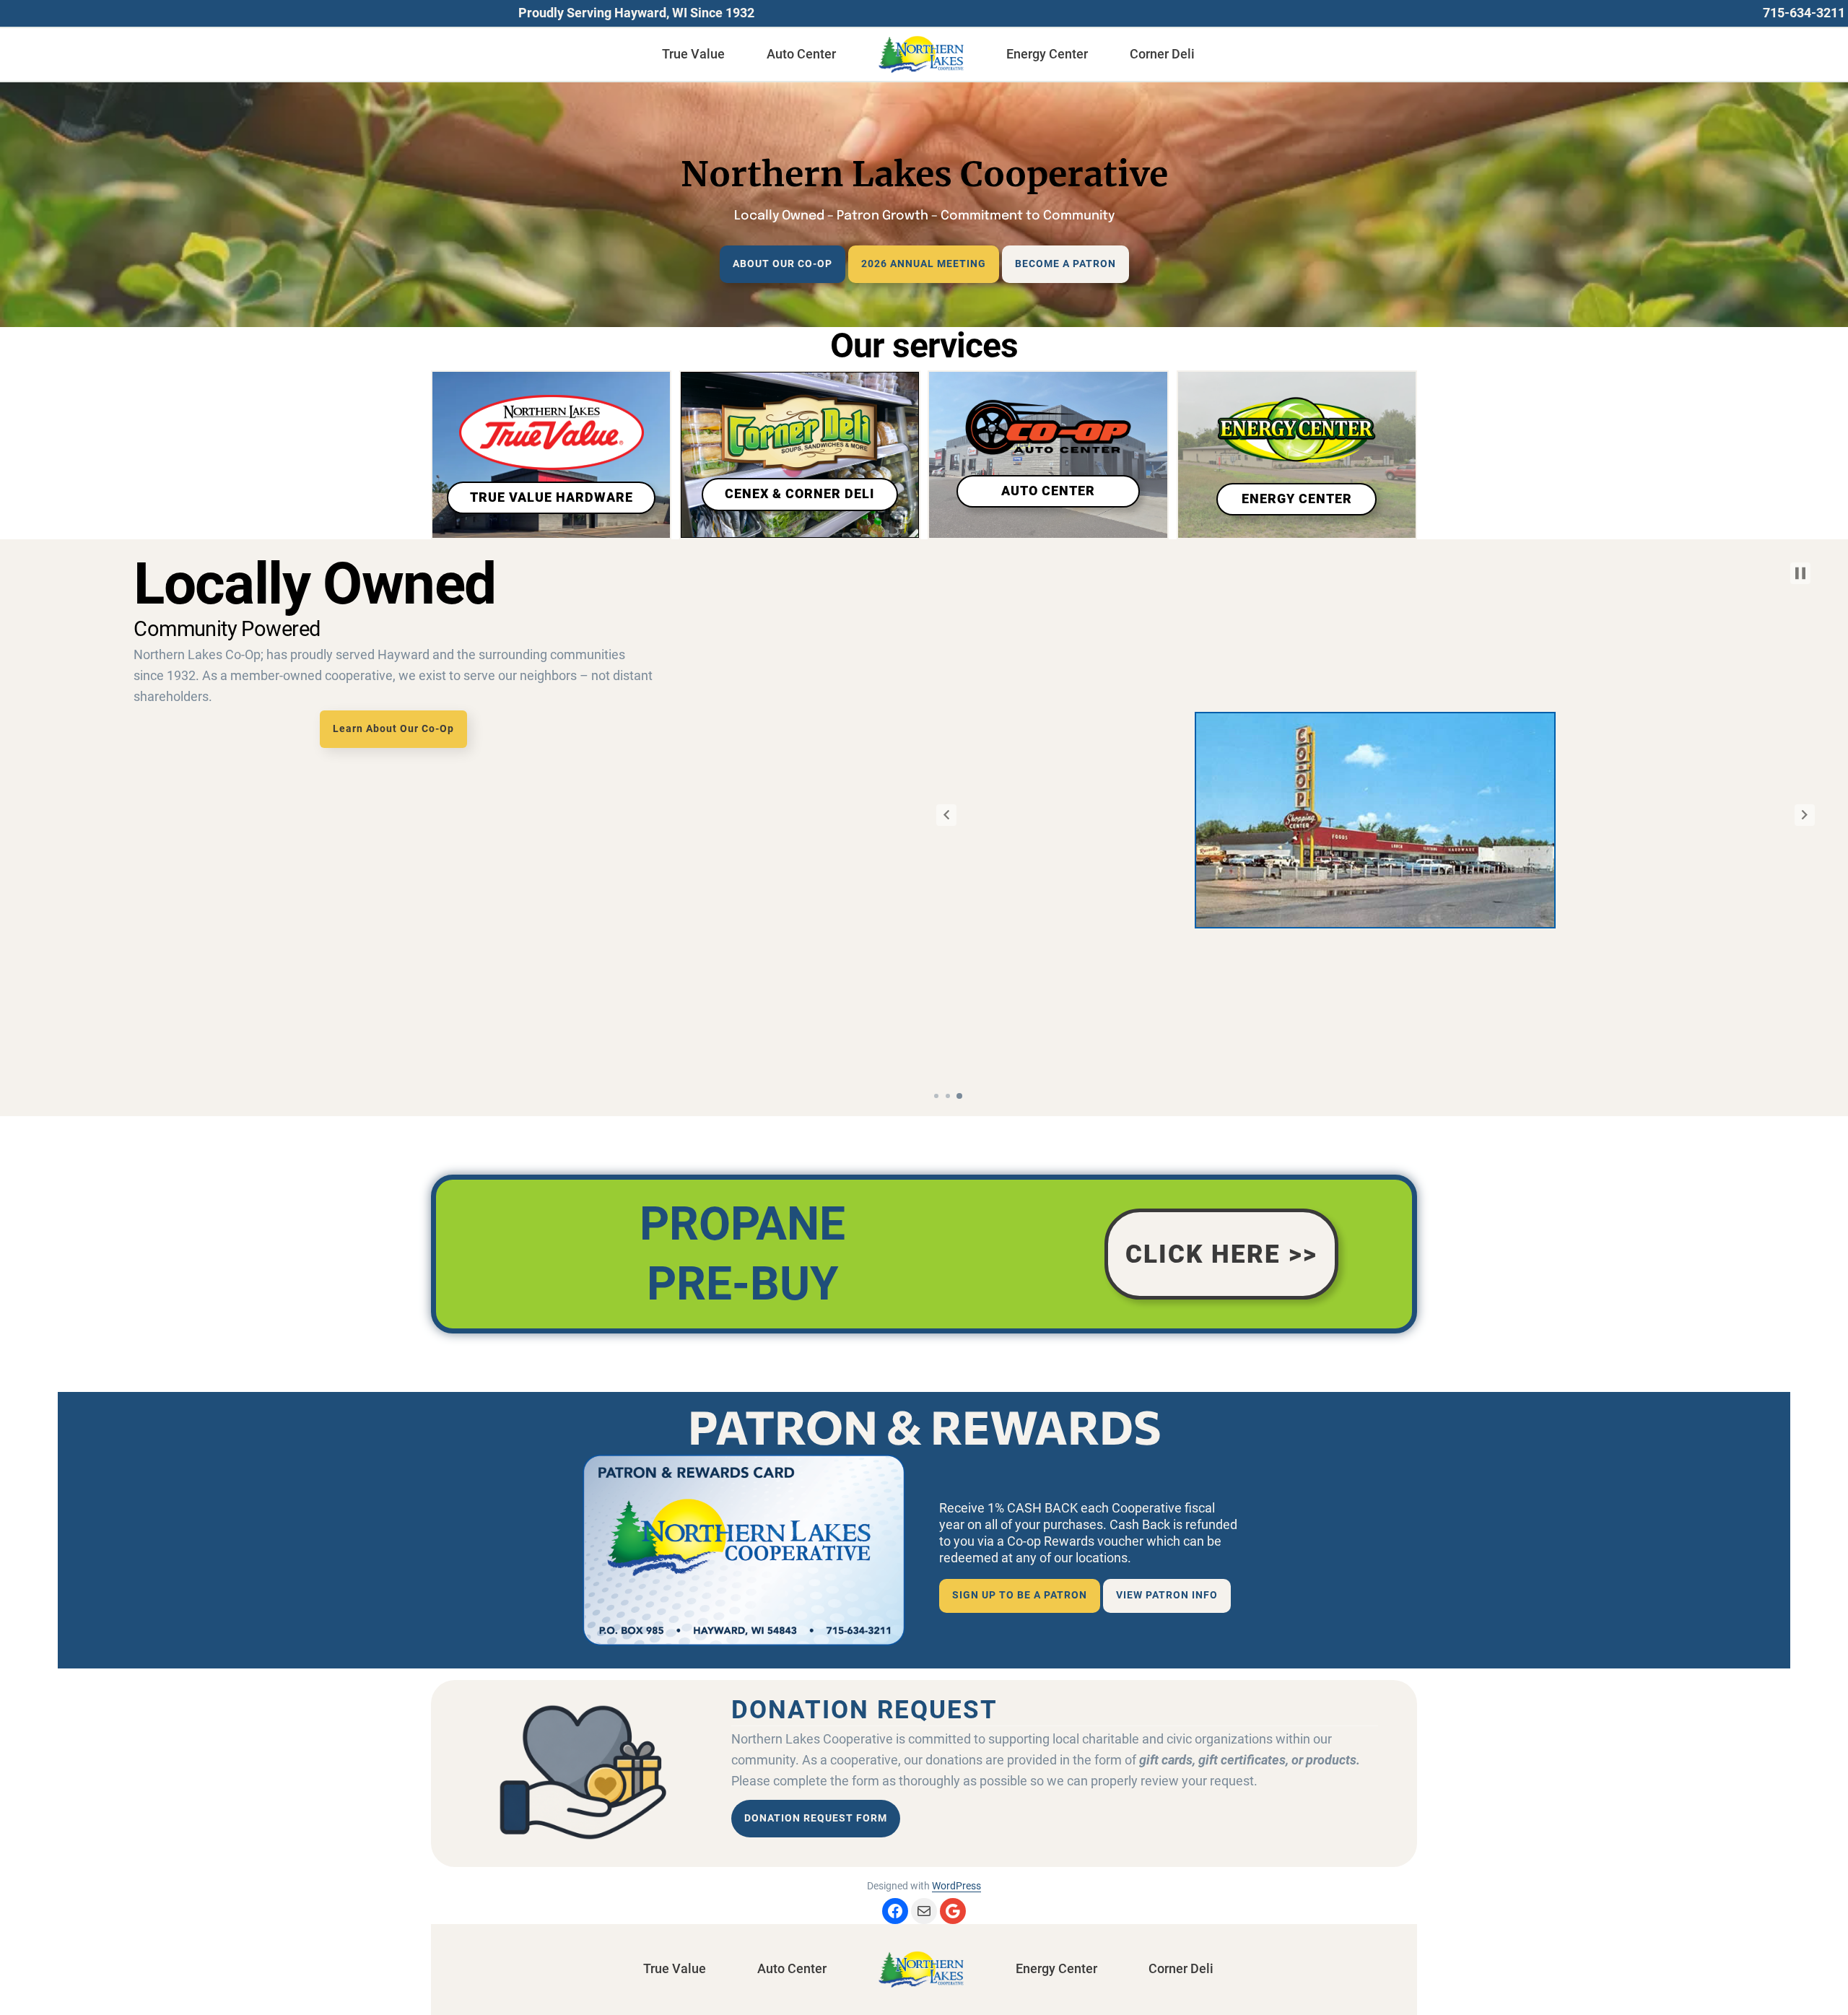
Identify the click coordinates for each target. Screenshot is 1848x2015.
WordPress (956, 1886)
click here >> (1221, 1254)
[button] (946, 815)
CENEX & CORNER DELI (799, 494)
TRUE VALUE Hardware (552, 497)
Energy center (1297, 499)
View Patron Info (1167, 1595)
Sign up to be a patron (1020, 1595)
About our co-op (783, 264)
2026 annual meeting (924, 264)
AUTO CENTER (1048, 491)
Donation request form (816, 1818)
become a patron (1065, 264)
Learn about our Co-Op (393, 729)
